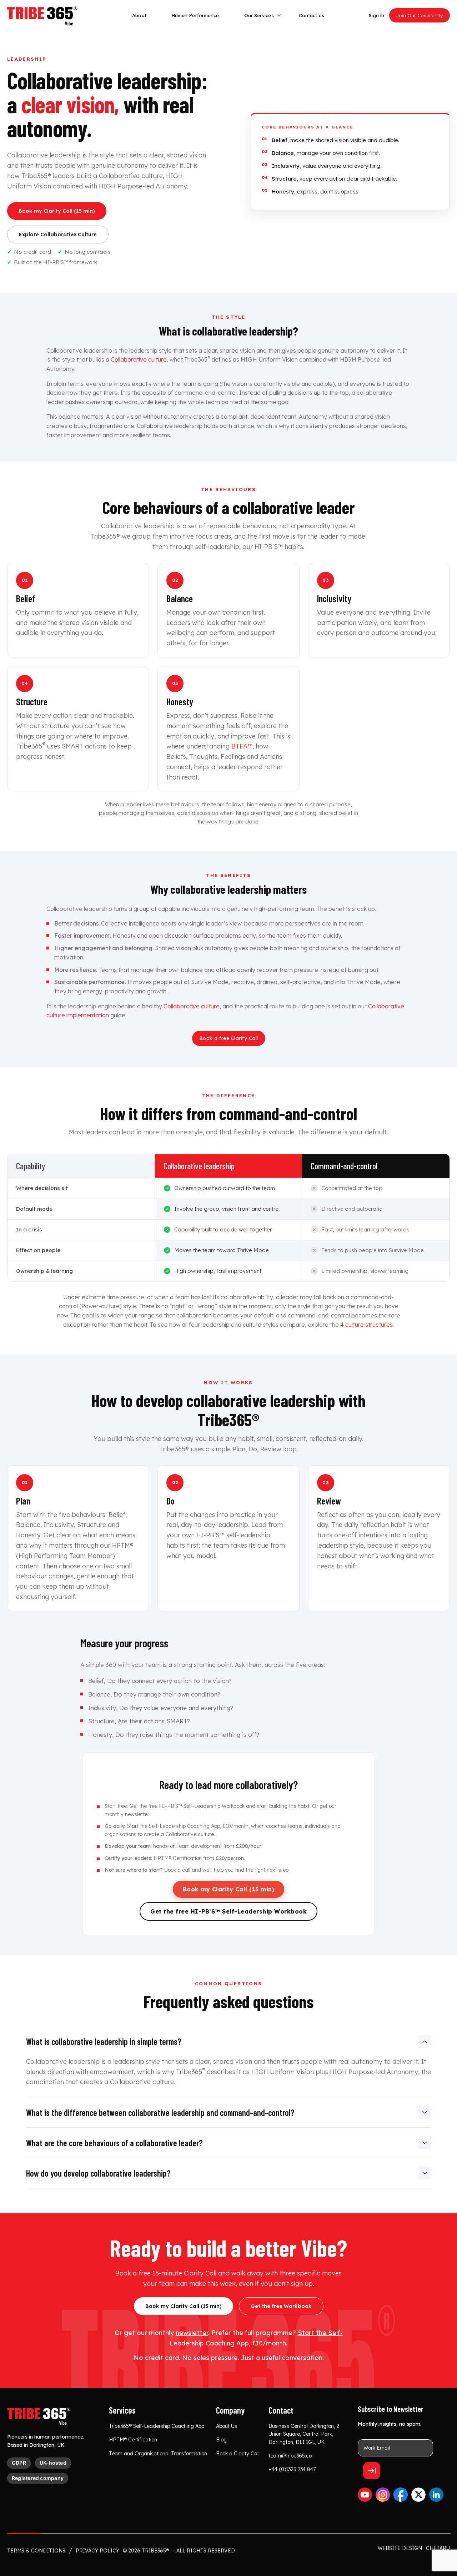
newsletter (137, 1814)
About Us (227, 2426)
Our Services (259, 15)
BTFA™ (242, 746)
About (139, 15)
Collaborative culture (139, 359)
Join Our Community (420, 15)
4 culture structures (366, 1325)
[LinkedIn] (436, 2495)
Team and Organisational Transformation (158, 2454)
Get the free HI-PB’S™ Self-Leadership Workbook (187, 1806)
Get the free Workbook (281, 2306)
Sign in (376, 15)
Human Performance (195, 15)
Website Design (400, 2548)
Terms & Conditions (36, 2551)
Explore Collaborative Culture (58, 235)
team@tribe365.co (290, 2456)
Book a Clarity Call (238, 2454)
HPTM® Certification (133, 2440)
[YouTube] (365, 2495)
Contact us (312, 15)
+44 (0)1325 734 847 (292, 2469)
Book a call (177, 1870)
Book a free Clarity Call (229, 1038)
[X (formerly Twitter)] (418, 2495)
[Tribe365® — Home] (39, 2417)
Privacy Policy (97, 2551)
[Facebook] (401, 2495)
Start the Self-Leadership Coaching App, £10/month (188, 1826)
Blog (221, 2440)
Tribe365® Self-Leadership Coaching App (157, 2426)
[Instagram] (383, 2495)
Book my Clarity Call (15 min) (57, 211)
